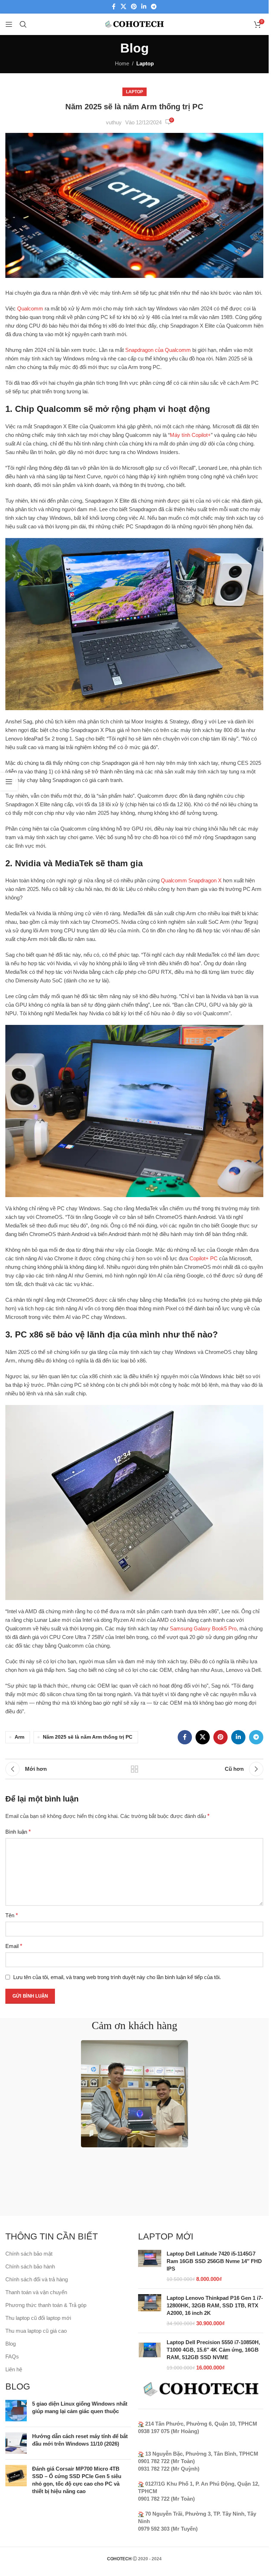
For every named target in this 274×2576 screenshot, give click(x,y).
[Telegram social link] (154, 7)
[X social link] (123, 7)
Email (14, 1946)
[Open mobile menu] (9, 24)
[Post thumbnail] (16, 2411)
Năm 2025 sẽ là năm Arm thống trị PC (88, 1737)
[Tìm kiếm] (23, 24)
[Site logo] (134, 24)
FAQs (12, 2356)
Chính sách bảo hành (30, 2266)
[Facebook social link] (114, 7)
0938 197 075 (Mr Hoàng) (169, 2431)
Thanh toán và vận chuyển (36, 2292)
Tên (12, 1915)
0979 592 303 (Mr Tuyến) (168, 2529)
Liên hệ (14, 2369)
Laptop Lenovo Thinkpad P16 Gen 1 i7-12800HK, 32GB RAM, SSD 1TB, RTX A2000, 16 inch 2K (215, 2305)
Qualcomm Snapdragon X (191, 880)
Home (122, 63)
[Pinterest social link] (134, 7)
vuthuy (114, 122)
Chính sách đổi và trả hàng (37, 2279)
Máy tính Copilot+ (190, 435)
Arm (19, 1737)
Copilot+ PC (204, 1258)
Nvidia (28, 863)
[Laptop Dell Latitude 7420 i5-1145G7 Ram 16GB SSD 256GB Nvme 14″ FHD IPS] (150, 2266)
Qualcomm (30, 308)
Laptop (145, 63)
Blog (11, 2344)
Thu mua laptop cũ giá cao (36, 2331)
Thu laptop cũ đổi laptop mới (38, 2318)
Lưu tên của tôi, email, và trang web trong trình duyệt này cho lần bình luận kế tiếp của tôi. (117, 1977)
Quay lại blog (135, 1769)
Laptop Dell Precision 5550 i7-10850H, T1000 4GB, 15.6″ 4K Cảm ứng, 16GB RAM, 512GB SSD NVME (213, 2350)
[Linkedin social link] (144, 7)
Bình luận (18, 1832)
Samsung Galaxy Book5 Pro (203, 1628)
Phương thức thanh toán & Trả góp (46, 2305)
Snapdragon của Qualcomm (158, 350)
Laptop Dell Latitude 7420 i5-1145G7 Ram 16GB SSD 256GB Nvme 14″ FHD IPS (214, 2261)
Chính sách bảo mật (29, 2254)
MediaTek (74, 863)
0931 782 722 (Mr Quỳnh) (169, 2469)
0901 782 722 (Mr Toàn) (166, 2461)
